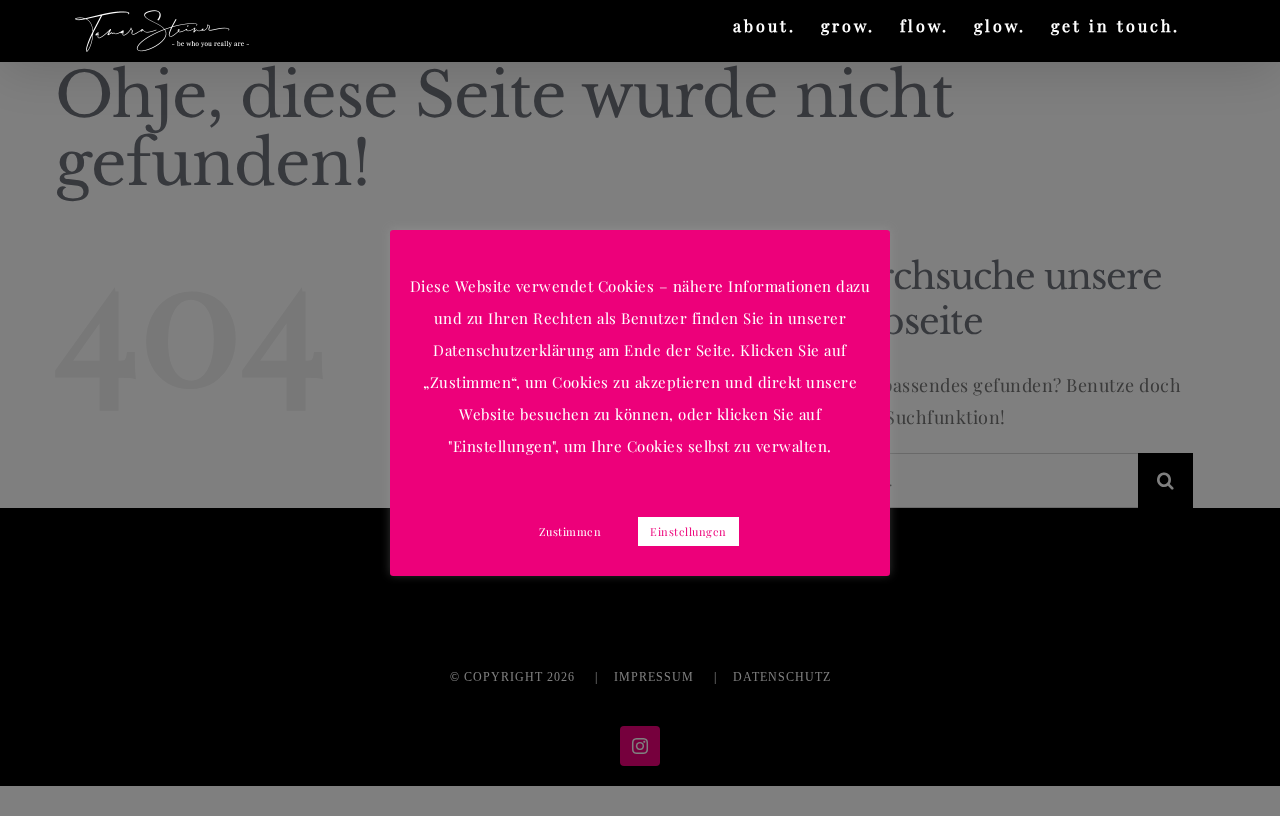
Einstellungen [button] (688, 531)
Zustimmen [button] (570, 531)
